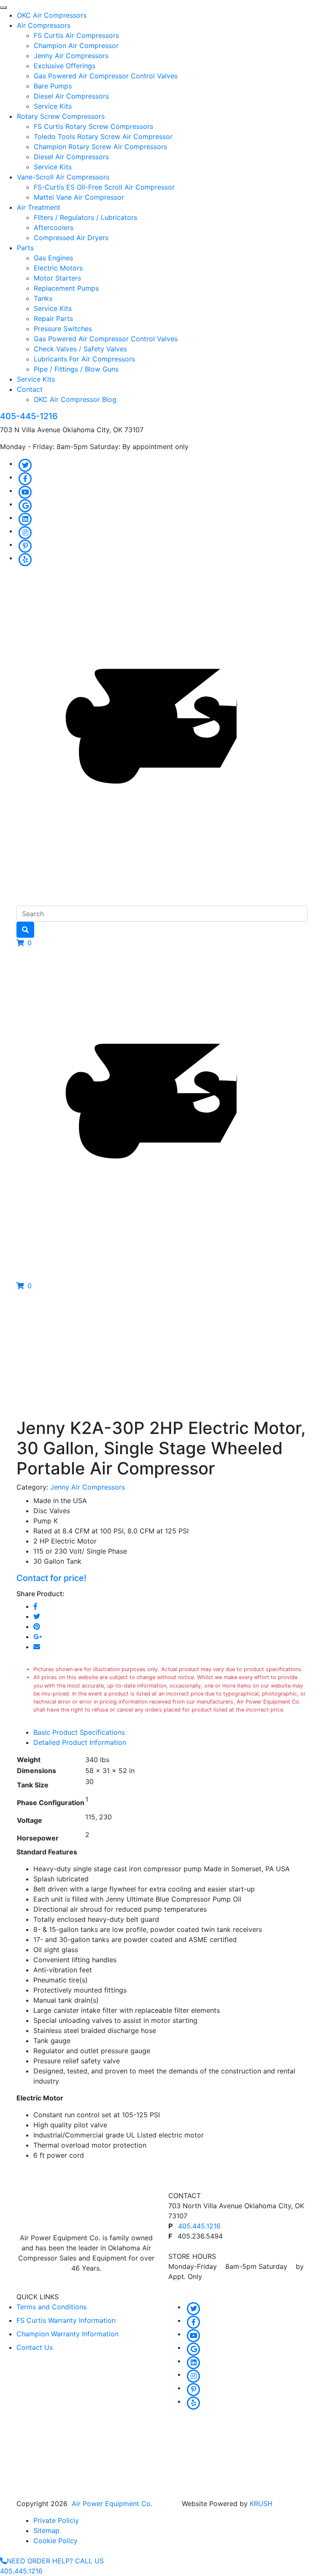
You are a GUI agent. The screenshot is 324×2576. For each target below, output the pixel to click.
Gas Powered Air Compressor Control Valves (106, 76)
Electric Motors (58, 268)
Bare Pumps (53, 86)
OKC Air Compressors (52, 15)
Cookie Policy (55, 2541)
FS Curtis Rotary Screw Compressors (93, 126)
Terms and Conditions (51, 2307)
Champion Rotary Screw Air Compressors (100, 147)
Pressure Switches (63, 329)
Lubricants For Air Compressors (84, 359)
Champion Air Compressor (76, 45)
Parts (25, 248)
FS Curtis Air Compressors (76, 35)
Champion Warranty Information (67, 2334)
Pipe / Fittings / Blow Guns (76, 369)
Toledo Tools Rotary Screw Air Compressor (103, 136)
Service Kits (53, 106)
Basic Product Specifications (79, 1732)
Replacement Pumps (66, 288)
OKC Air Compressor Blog (75, 399)
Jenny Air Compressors (71, 56)
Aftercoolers (54, 227)
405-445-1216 (29, 416)
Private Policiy (56, 2520)
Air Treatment (39, 207)
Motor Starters (57, 278)
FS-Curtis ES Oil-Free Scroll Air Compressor (104, 187)
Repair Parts (53, 318)
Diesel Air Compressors (71, 96)
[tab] (170, 1732)
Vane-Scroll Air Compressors (63, 177)
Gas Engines (53, 258)
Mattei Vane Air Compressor (79, 197)
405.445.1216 (199, 2226)
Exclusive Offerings (65, 66)
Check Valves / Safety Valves (80, 349)
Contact (30, 389)
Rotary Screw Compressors (61, 116)
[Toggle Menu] (3, 8)
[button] (24, 943)
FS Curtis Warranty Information (66, 2320)
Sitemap (46, 2531)
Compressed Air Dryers (71, 238)
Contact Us (35, 2347)
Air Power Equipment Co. (112, 2504)
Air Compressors (44, 25)
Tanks (43, 298)
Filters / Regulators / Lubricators (85, 217)
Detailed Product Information (80, 1742)
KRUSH (261, 2504)
